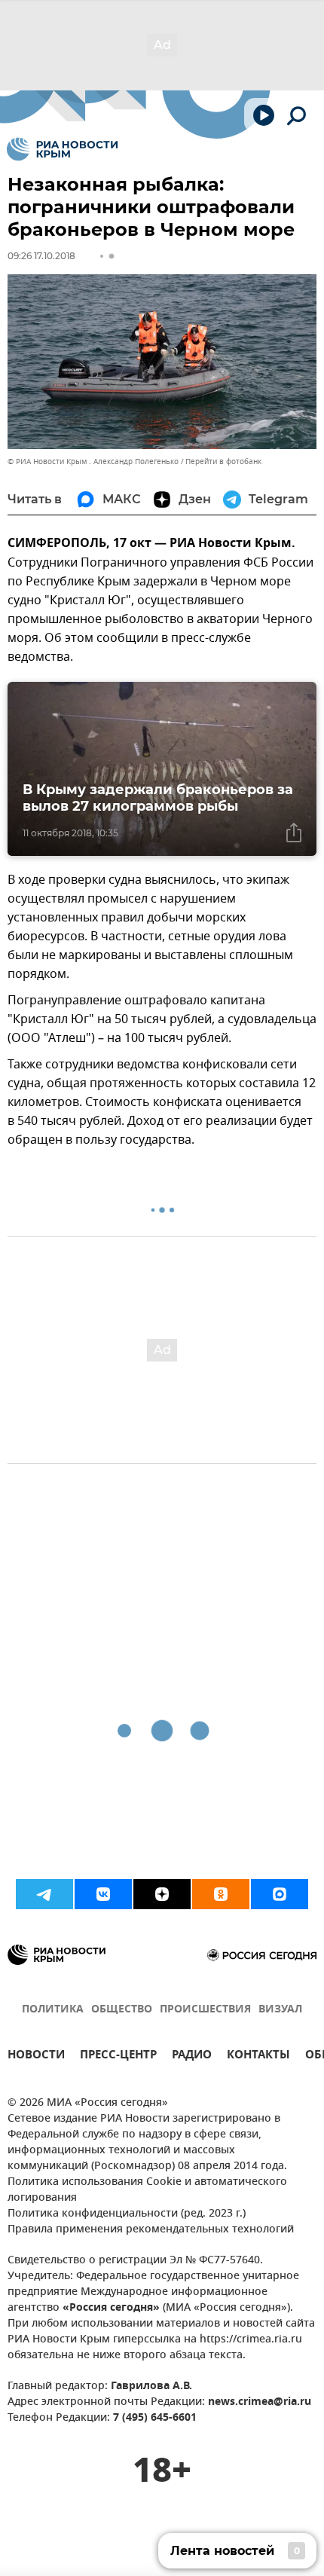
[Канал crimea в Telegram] (44, 1894)
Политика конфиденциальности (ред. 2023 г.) (127, 2214)
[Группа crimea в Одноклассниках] (221, 1894)
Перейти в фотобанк (223, 461)
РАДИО (192, 2057)
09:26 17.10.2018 (41, 256)
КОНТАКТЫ (258, 2057)
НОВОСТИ (36, 2057)
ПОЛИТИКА (53, 2010)
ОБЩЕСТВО (122, 2010)
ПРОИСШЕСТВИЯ (205, 2010)
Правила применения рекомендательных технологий (151, 2230)
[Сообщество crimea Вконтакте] (103, 1894)
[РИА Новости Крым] (62, 149)
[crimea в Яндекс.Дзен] (162, 1894)
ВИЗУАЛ (280, 2010)
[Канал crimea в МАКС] (280, 1894)
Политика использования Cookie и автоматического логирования (147, 2190)
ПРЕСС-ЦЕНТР (118, 2057)
